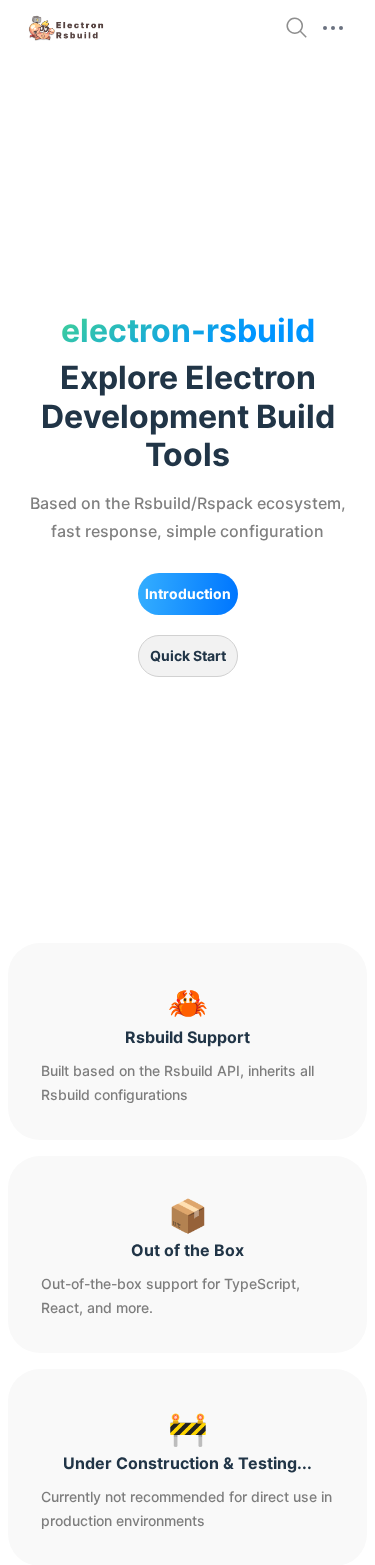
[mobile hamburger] (333, 28)
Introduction (188, 593)
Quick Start (188, 655)
